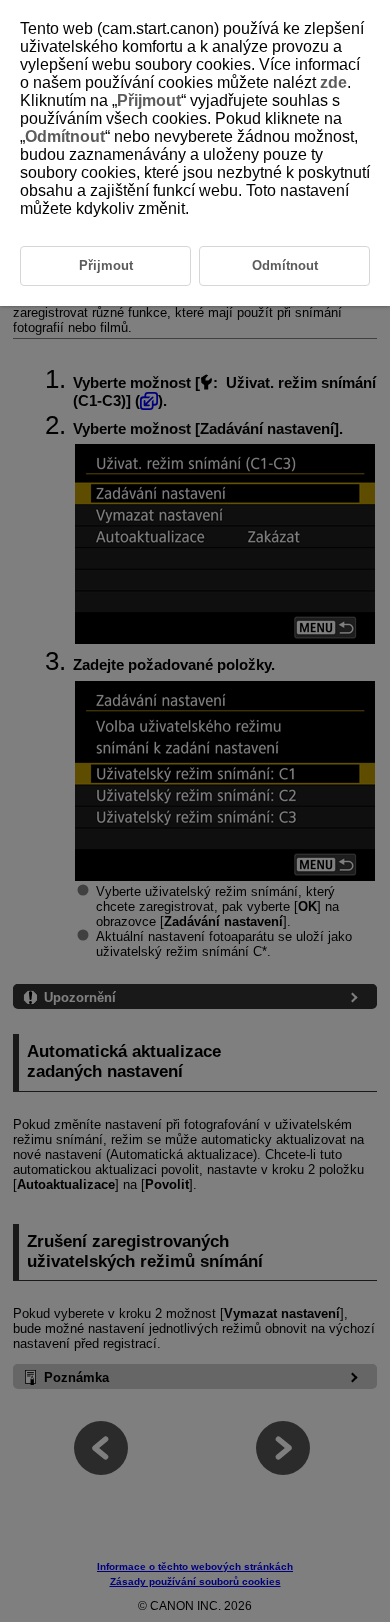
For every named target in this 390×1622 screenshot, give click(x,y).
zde (333, 82)
